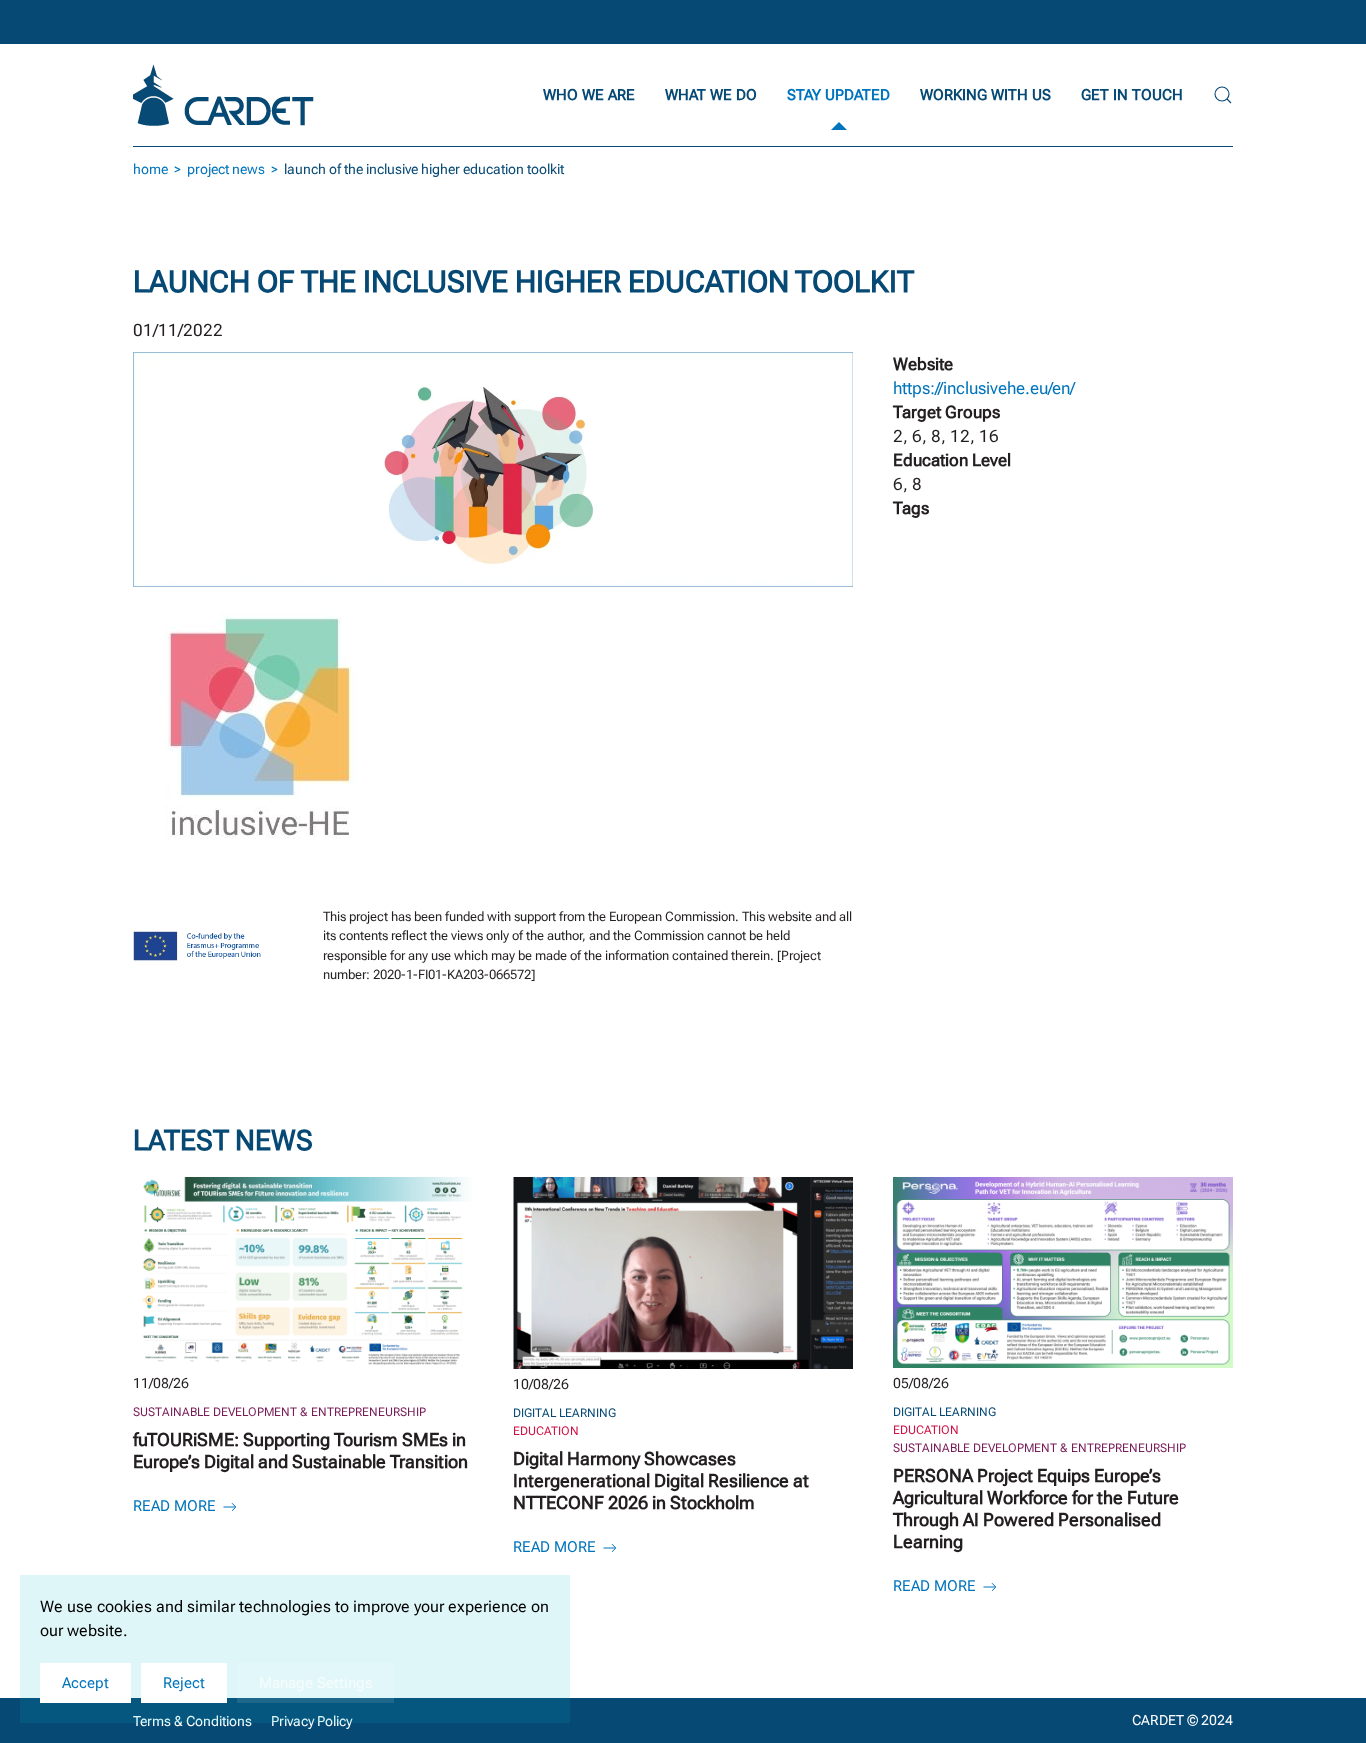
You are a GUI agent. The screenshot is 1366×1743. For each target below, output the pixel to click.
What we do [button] (711, 95)
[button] (1223, 95)
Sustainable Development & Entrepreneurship (279, 1412)
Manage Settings (315, 1683)
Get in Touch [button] (1132, 95)
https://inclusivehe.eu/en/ (984, 388)
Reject (184, 1683)
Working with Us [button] (985, 95)
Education (546, 1431)
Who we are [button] (589, 95)
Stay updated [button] (838, 95)
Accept (85, 1683)
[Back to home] (226, 95)
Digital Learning (564, 1413)
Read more (176, 1506)
